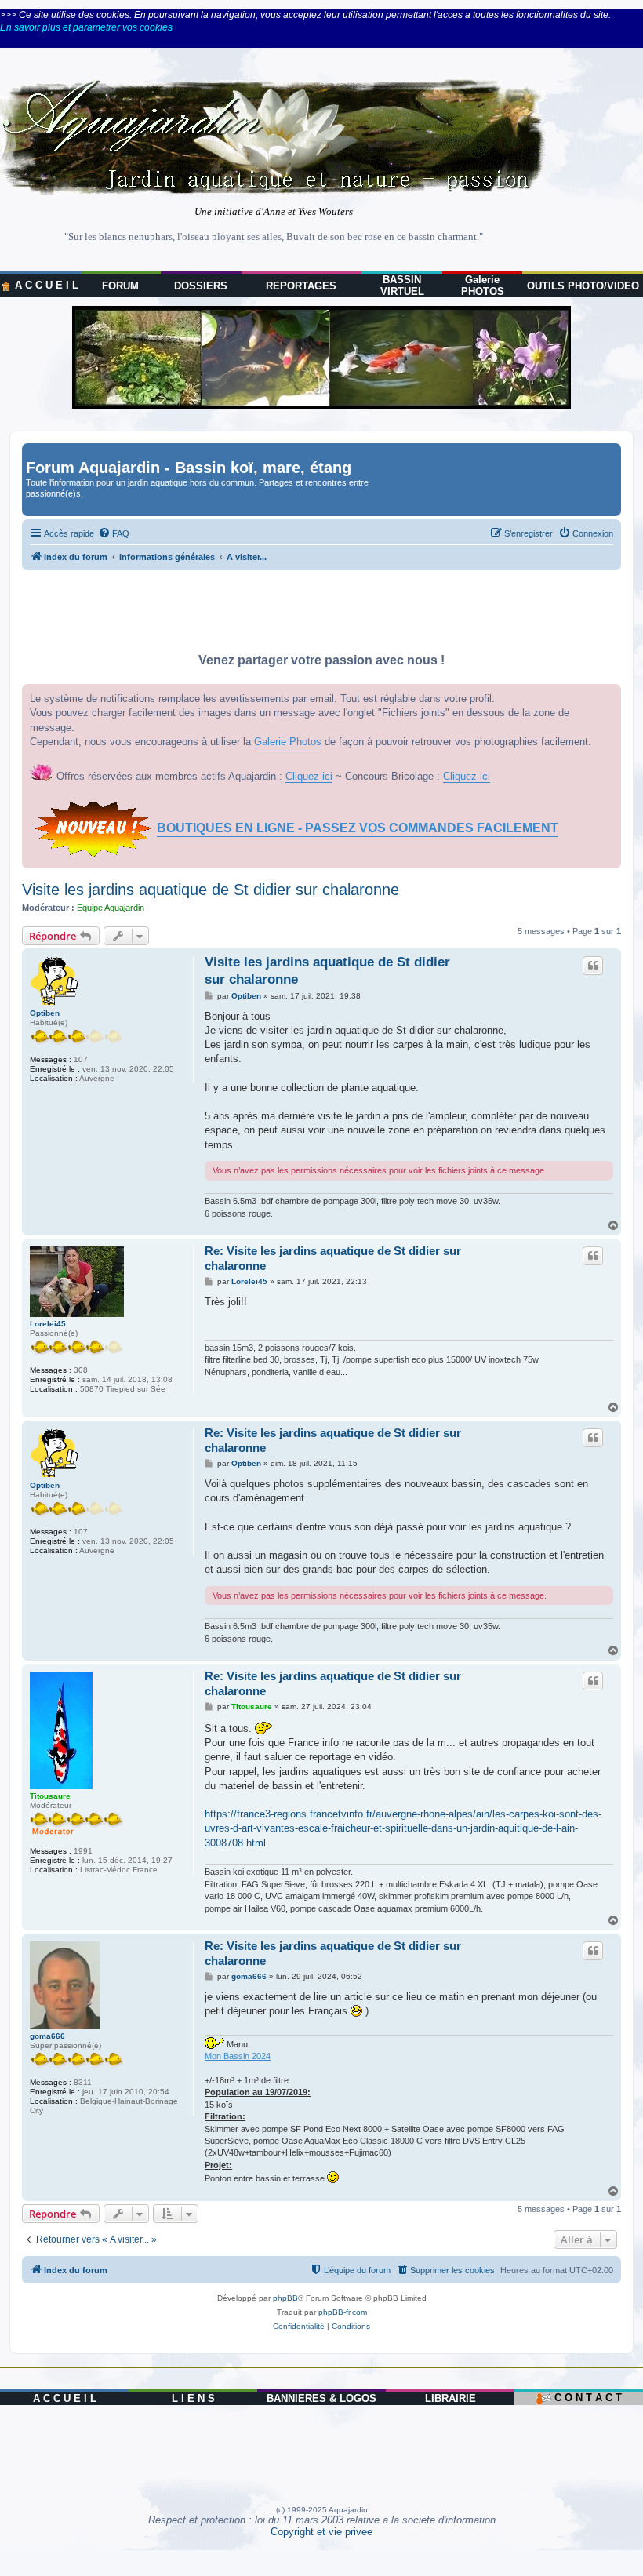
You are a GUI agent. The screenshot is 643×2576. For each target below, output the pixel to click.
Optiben (45, 1013)
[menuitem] (114, 533)
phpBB (285, 2298)
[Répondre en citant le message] (593, 966)
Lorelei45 (48, 1324)
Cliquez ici (309, 776)
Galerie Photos (288, 742)
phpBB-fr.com (343, 2312)
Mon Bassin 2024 (238, 2056)
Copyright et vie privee (321, 2532)
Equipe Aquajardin (111, 908)
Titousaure (50, 1796)
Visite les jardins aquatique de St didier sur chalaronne (211, 890)
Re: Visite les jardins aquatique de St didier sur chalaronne (333, 1258)
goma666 (47, 2036)
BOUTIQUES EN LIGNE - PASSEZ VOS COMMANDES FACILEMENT (358, 828)
